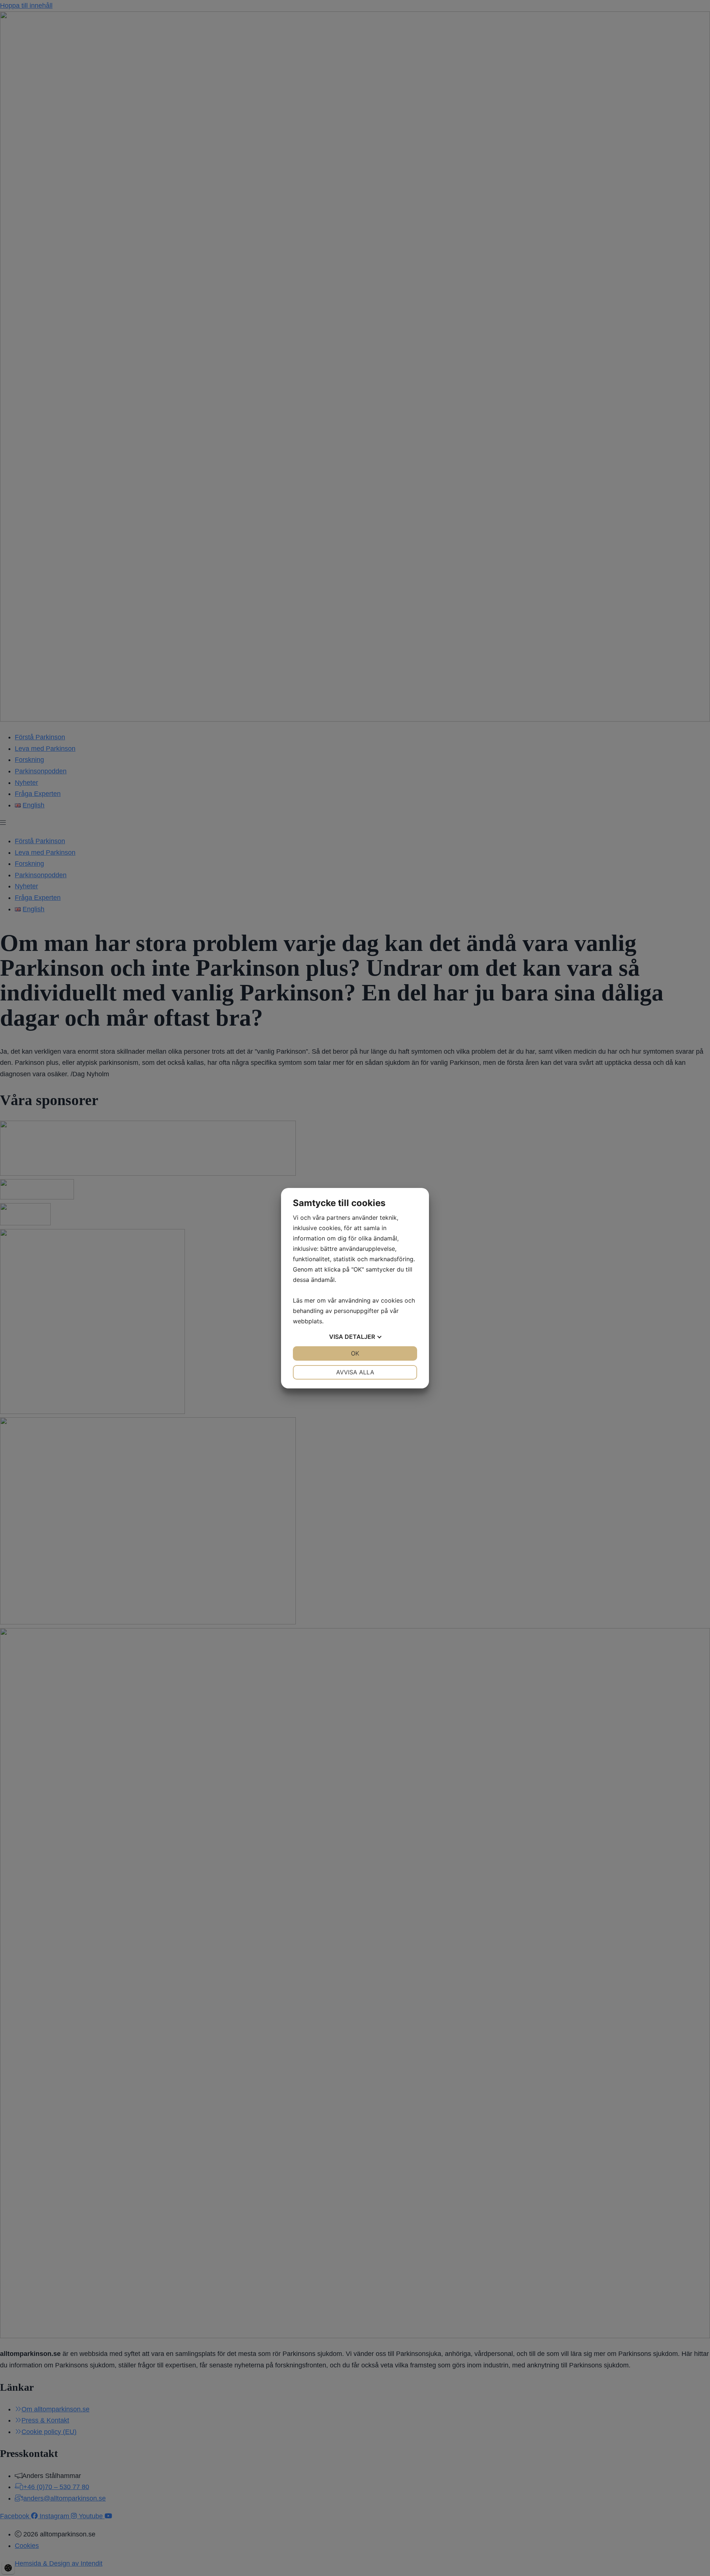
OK (355, 1353)
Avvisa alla (355, 1372)
